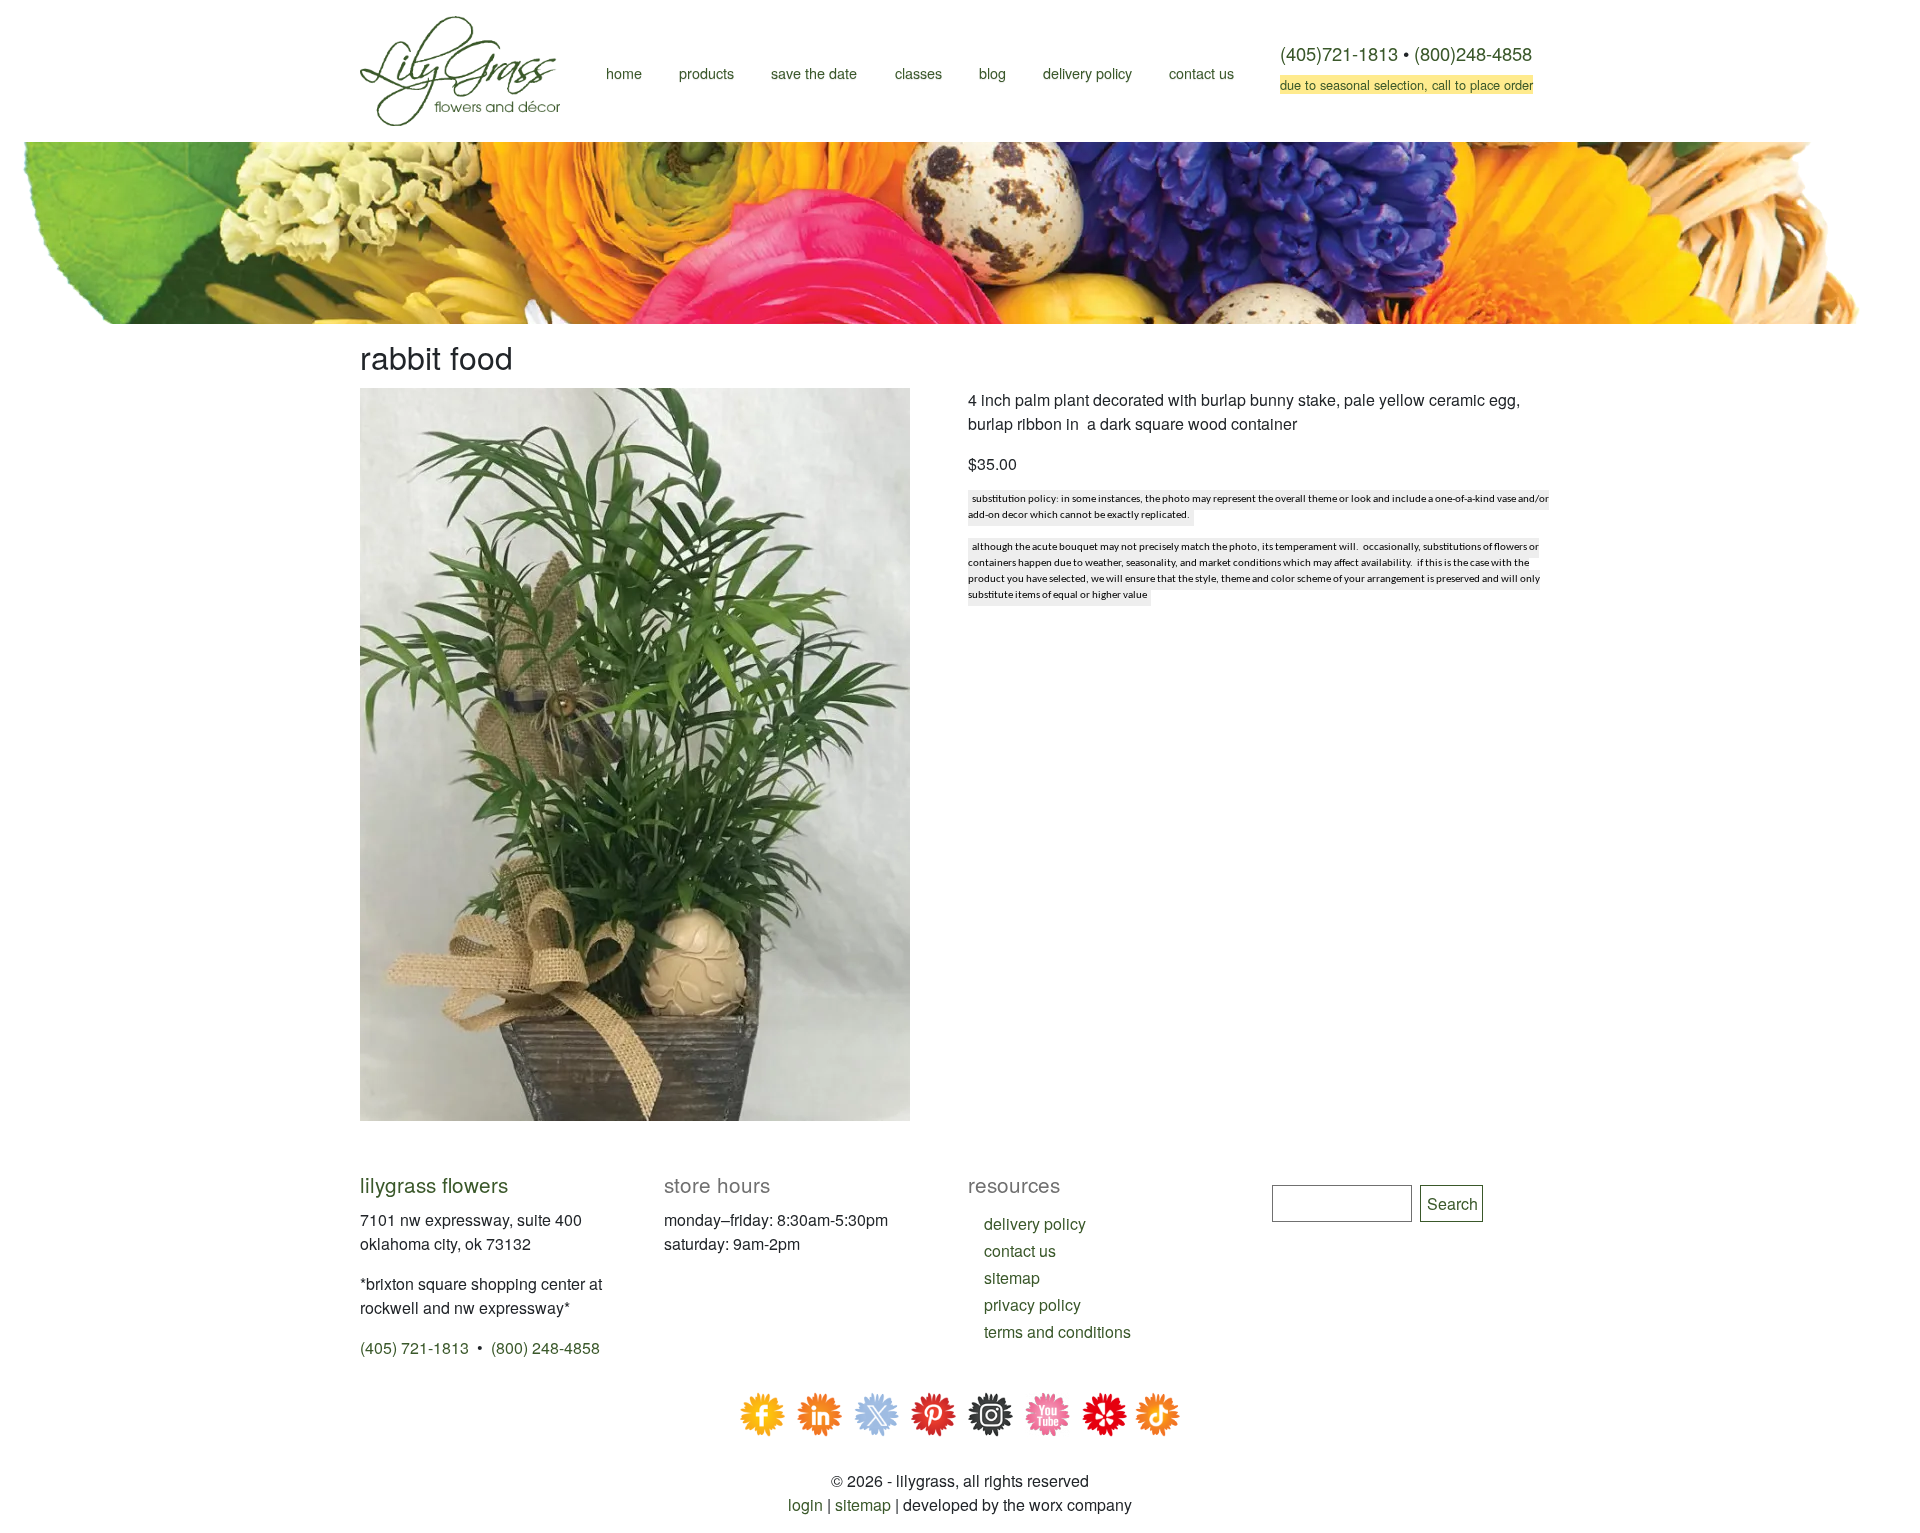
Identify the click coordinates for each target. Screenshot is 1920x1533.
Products (706, 72)
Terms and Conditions (1057, 1331)
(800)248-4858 (1473, 53)
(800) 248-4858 (545, 1347)
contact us (1020, 1250)
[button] (635, 752)
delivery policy (1035, 1223)
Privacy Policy (1032, 1304)
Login (805, 1504)
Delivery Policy (1087, 72)
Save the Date (814, 72)
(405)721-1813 (1339, 53)
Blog (992, 72)
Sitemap (863, 1504)
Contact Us (1201, 72)
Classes (918, 72)
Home (624, 72)
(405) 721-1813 (414, 1347)
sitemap (1012, 1277)
